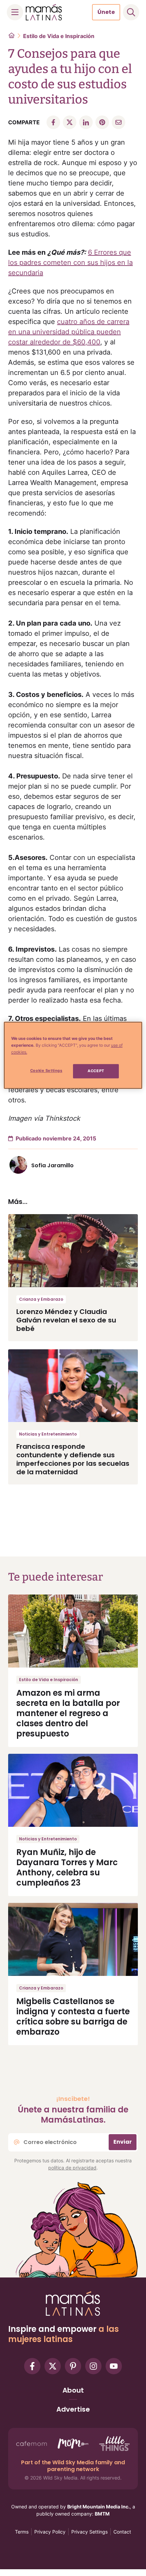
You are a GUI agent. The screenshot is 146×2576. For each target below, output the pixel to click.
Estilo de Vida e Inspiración (59, 36)
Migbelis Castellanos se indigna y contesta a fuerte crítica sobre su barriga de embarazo (73, 2016)
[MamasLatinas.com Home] (44, 12)
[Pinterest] (73, 2366)
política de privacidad (72, 2168)
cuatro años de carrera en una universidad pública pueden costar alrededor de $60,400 (69, 332)
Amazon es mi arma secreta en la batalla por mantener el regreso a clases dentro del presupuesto (68, 1713)
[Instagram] (93, 2366)
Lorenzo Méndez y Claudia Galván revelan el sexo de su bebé (66, 1320)
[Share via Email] (118, 122)
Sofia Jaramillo (52, 1165)
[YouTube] (114, 2366)
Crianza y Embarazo (41, 1299)
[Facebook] (32, 2366)
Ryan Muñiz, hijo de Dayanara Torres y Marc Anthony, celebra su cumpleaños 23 (67, 1867)
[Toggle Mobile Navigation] (15, 12)
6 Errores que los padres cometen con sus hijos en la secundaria (70, 263)
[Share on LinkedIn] (86, 122)
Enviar (123, 2142)
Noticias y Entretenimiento (48, 1434)
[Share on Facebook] (53, 122)
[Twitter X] (53, 2366)
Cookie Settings (46, 1070)
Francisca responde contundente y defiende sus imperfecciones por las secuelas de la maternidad (73, 1459)
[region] (73, 1055)
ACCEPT (96, 1071)
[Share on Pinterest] (102, 122)
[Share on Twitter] (70, 122)
